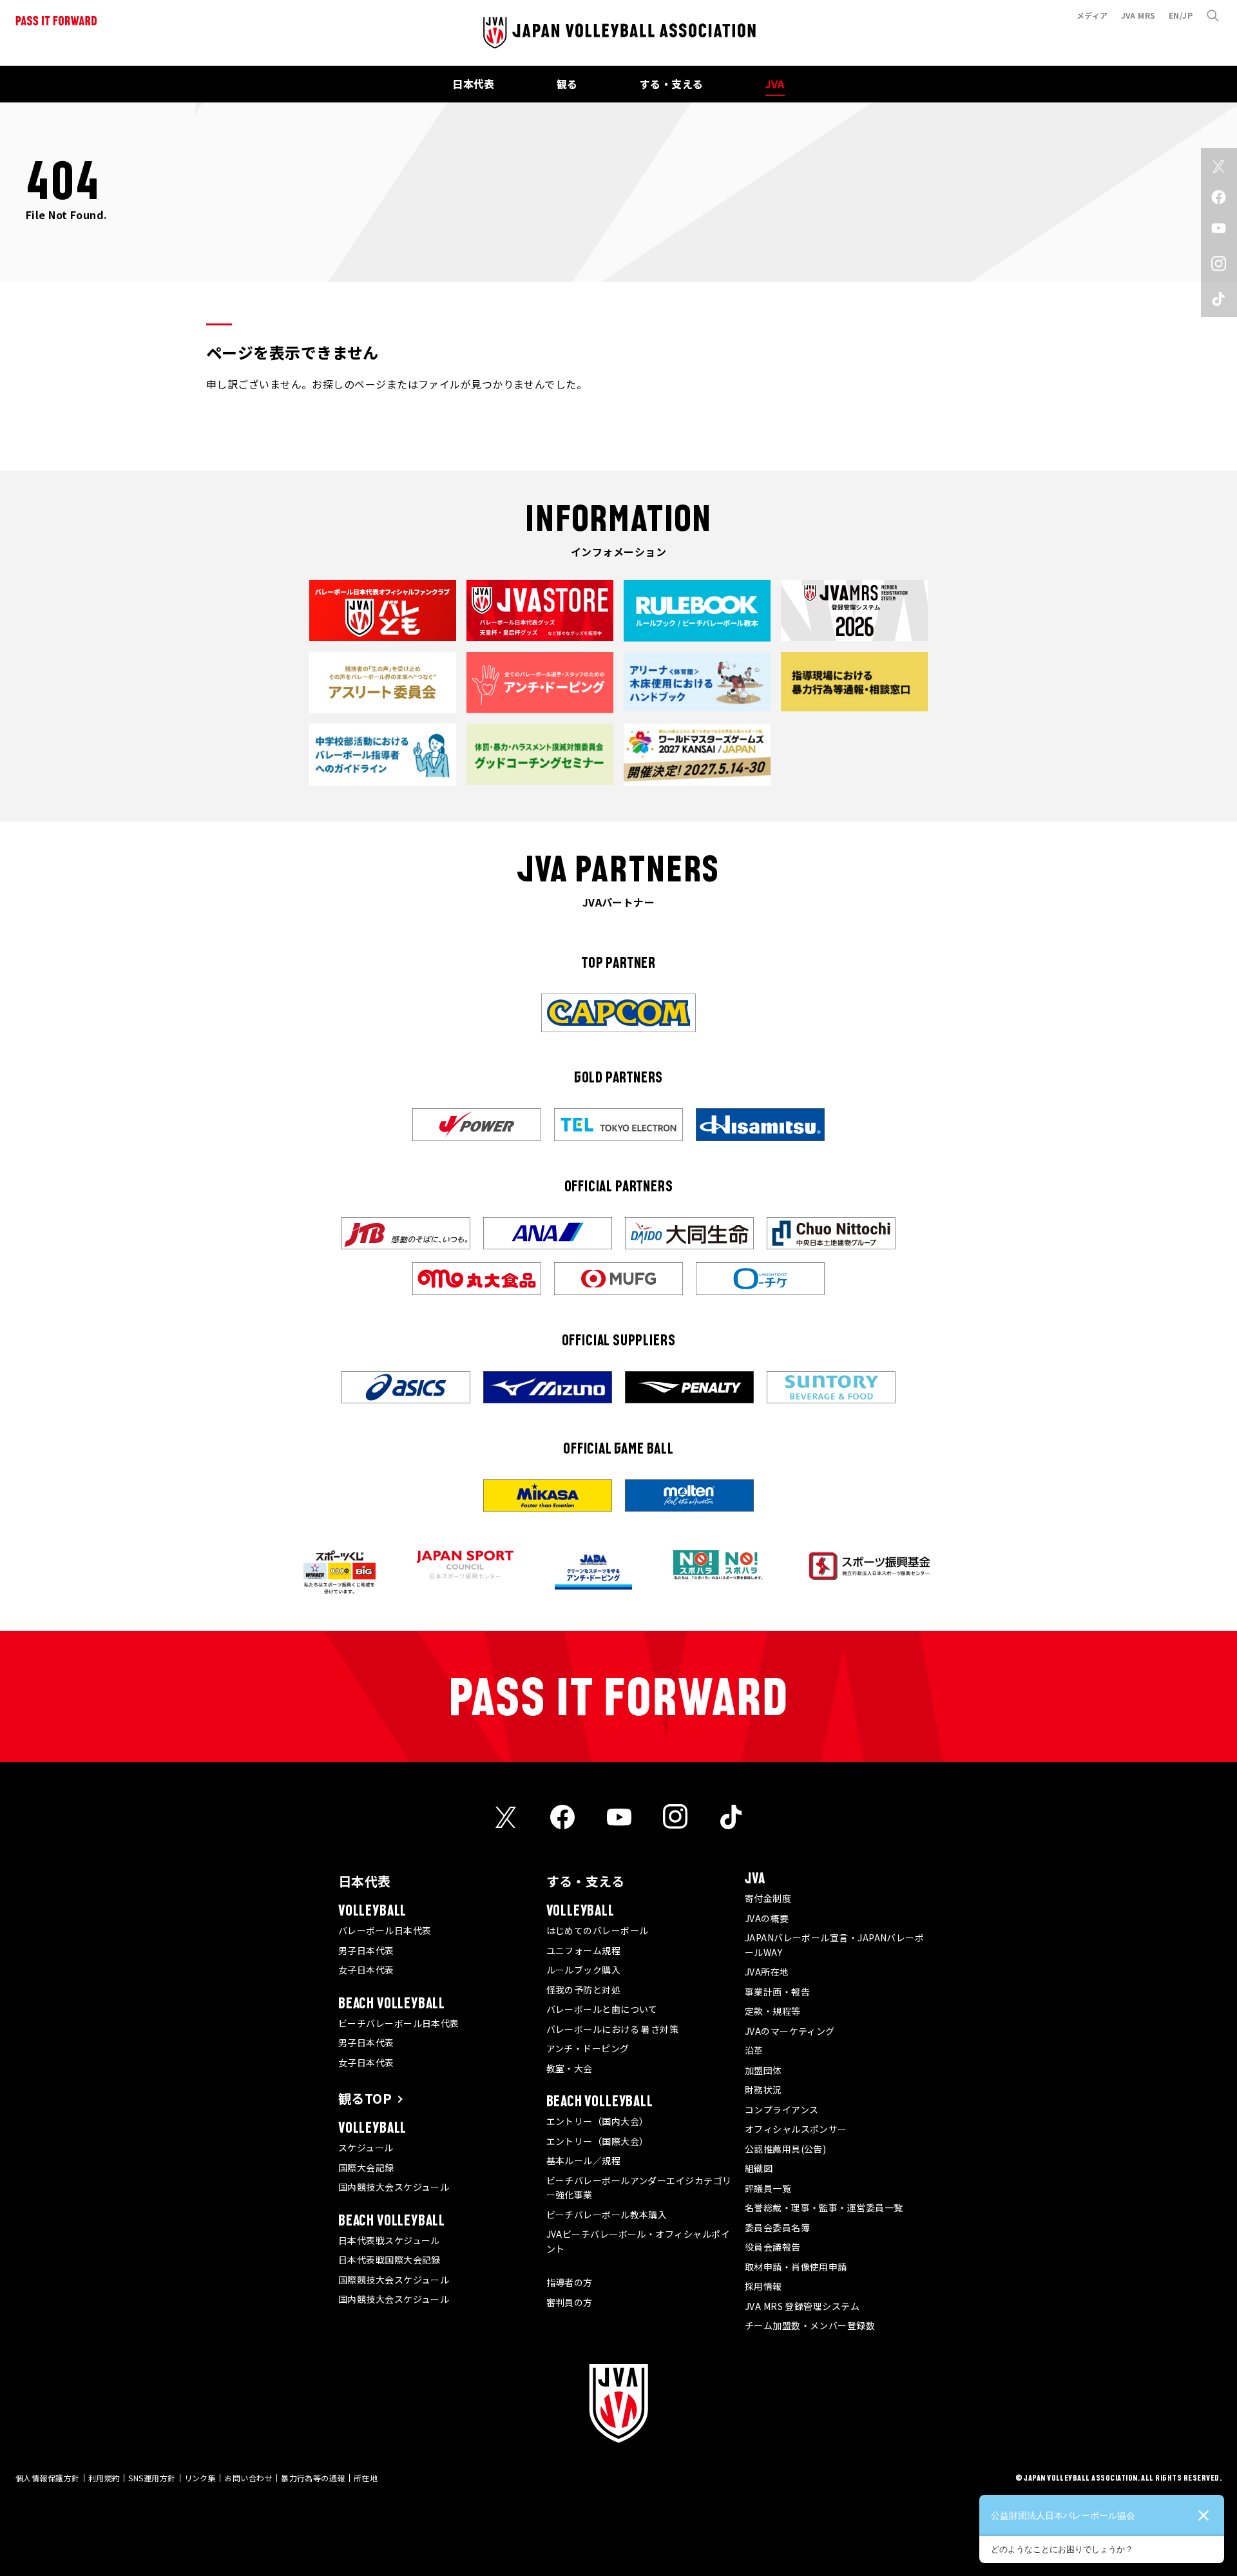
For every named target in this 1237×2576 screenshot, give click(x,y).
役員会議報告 (773, 2247)
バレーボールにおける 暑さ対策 (613, 2029)
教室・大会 (570, 2068)
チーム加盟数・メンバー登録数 (810, 2325)
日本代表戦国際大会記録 (389, 2260)
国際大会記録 (366, 2167)
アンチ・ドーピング (588, 2048)
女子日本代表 (366, 1970)
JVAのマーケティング (790, 2031)
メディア (1092, 15)
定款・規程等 (773, 2011)
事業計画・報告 (777, 1992)
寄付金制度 (768, 1898)
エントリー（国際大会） (598, 2141)
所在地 (366, 2478)
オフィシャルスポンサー (796, 2129)
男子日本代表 (366, 1950)
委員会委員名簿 (777, 2227)
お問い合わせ (248, 2478)
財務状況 (763, 2090)
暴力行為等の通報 (313, 2478)
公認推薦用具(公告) (786, 2149)
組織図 (759, 2168)
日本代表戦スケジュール (389, 2240)
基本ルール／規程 (584, 2160)
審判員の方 (570, 2302)
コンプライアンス (782, 2110)
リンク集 (200, 2478)
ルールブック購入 (584, 1970)
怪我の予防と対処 (584, 1990)
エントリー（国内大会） (598, 2121)
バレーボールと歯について (602, 2009)
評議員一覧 (768, 2188)
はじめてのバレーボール (598, 1930)
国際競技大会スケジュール (394, 2280)
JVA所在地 (767, 1972)
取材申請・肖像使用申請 (796, 2267)
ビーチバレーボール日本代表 (399, 2023)
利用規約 (104, 2478)
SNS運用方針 (152, 2478)
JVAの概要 (767, 1918)
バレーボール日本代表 (385, 1930)
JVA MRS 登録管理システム (802, 2306)
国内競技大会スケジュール (394, 2187)
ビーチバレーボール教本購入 (607, 2215)
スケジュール (366, 2148)
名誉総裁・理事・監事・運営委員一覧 (824, 2207)
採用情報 (763, 2286)
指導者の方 (570, 2282)
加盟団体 (763, 2070)
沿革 (754, 2050)
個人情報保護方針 (48, 2478)
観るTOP (365, 2098)
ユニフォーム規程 (584, 1950)
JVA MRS (1138, 15)
